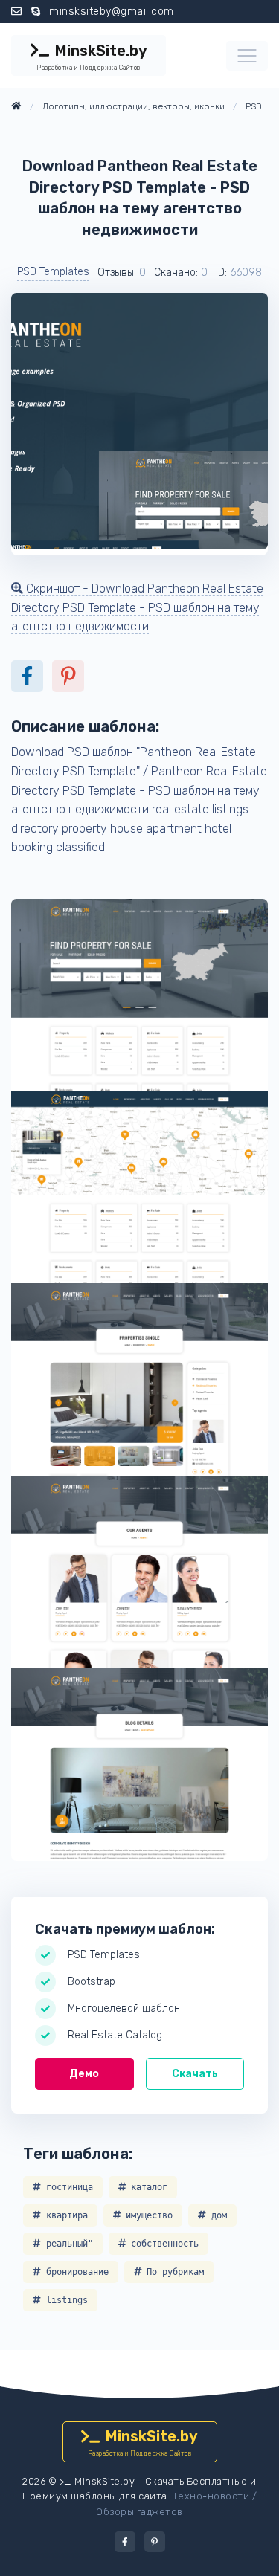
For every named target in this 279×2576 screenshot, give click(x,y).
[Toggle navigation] (247, 56)
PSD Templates (53, 272)
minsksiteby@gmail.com (112, 12)
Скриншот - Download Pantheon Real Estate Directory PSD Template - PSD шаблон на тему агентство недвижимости (137, 607)
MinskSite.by (92, 57)
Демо (84, 2074)
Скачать (195, 2074)
